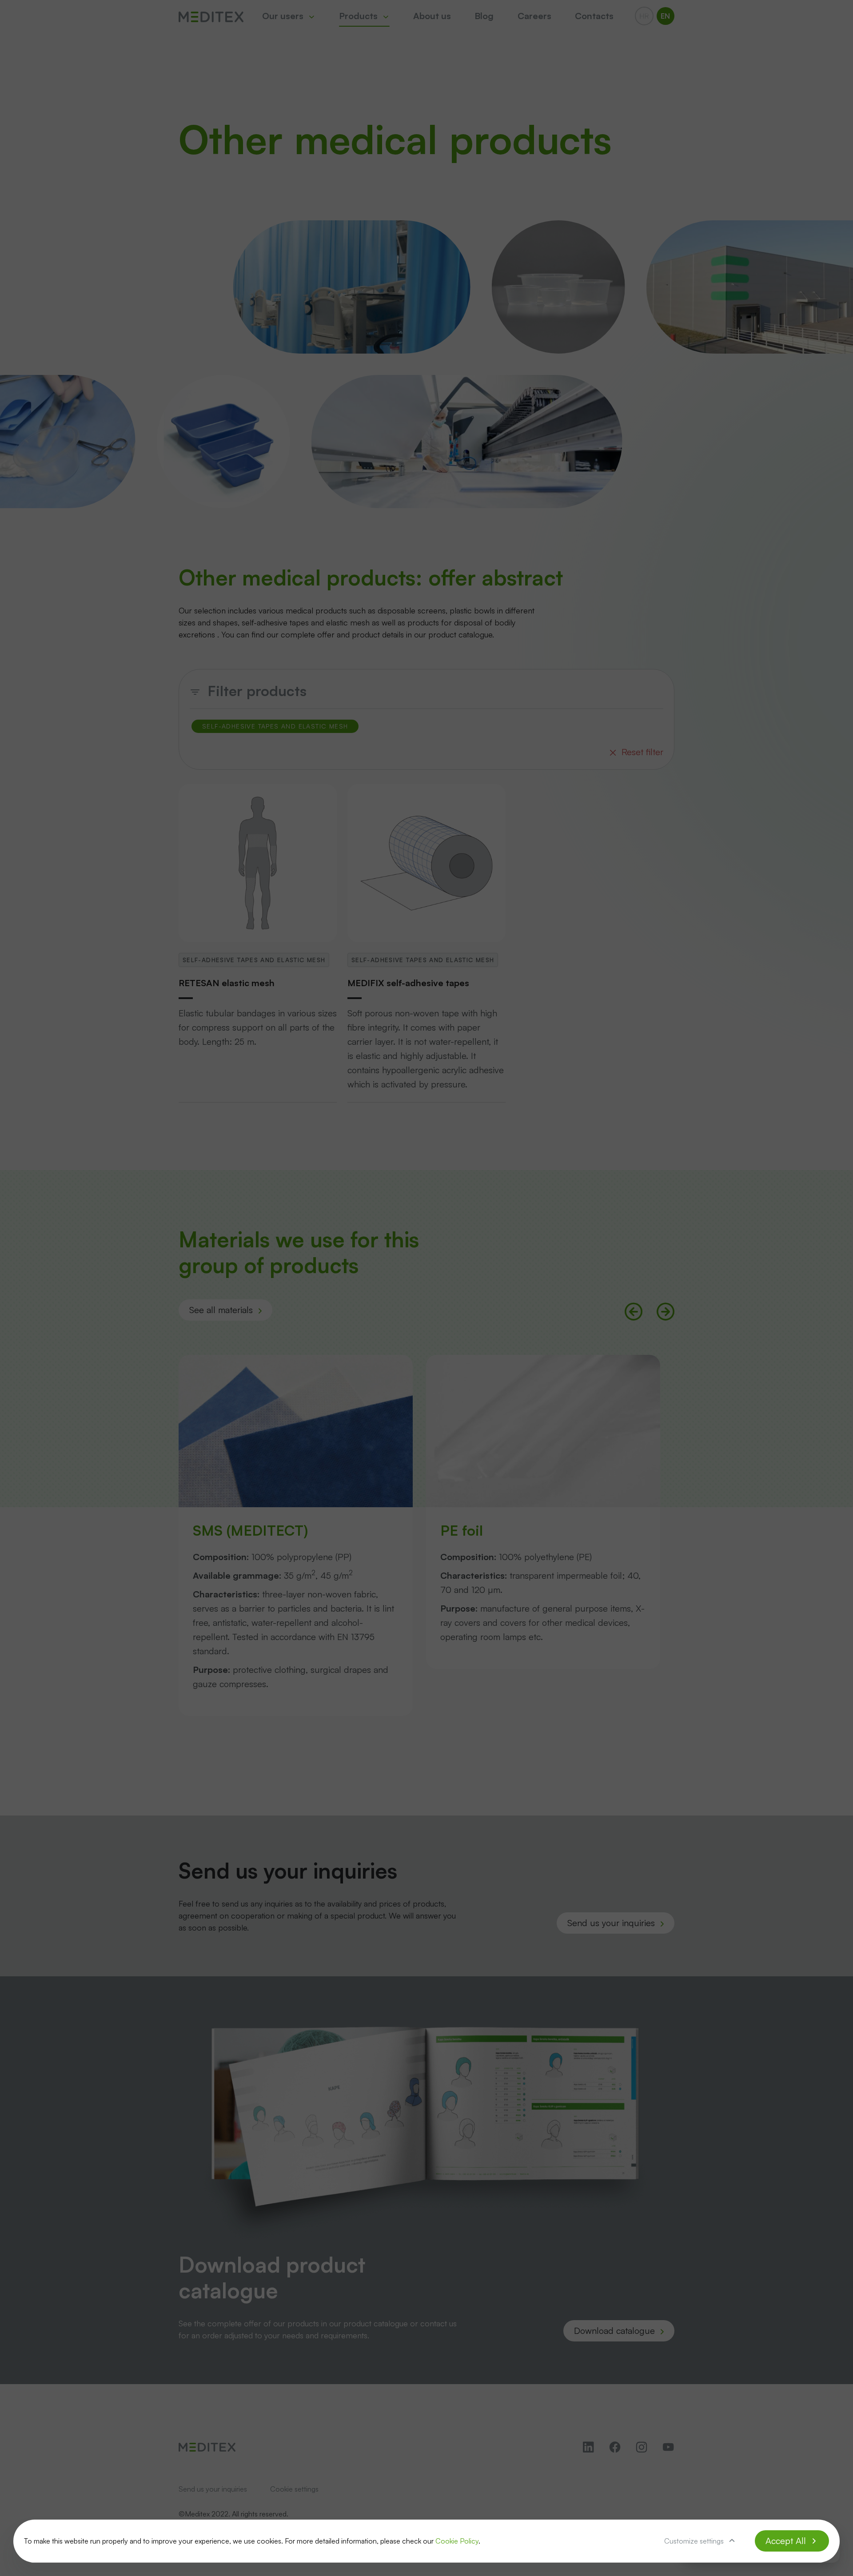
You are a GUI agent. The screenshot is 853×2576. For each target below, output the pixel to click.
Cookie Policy (457, 2541)
